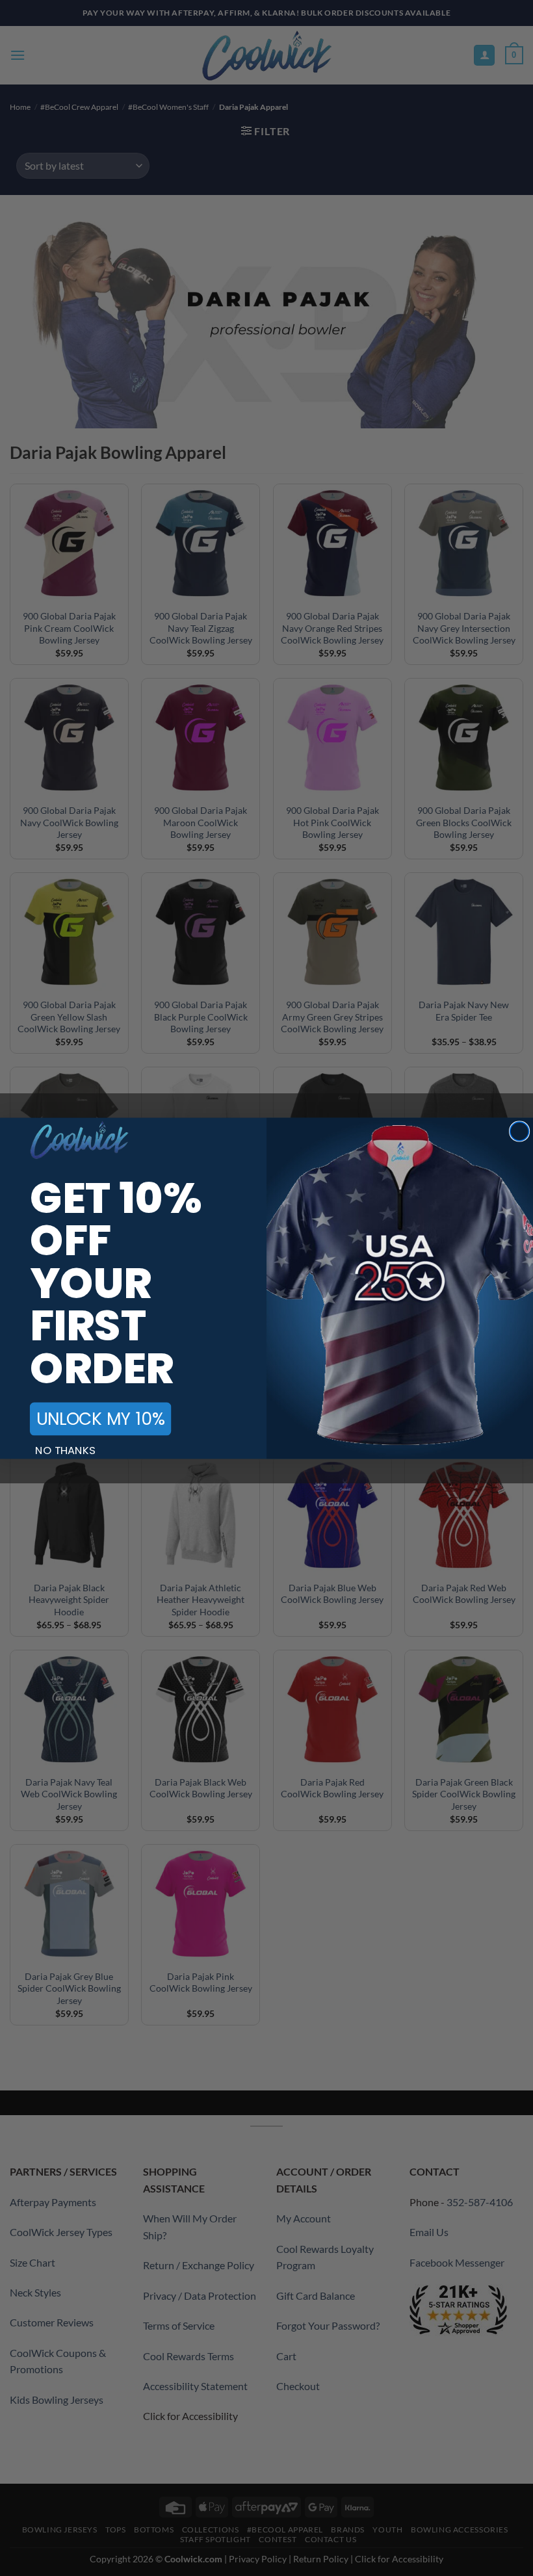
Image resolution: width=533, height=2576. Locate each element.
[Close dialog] (520, 1131)
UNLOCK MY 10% (101, 1419)
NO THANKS (65, 1450)
